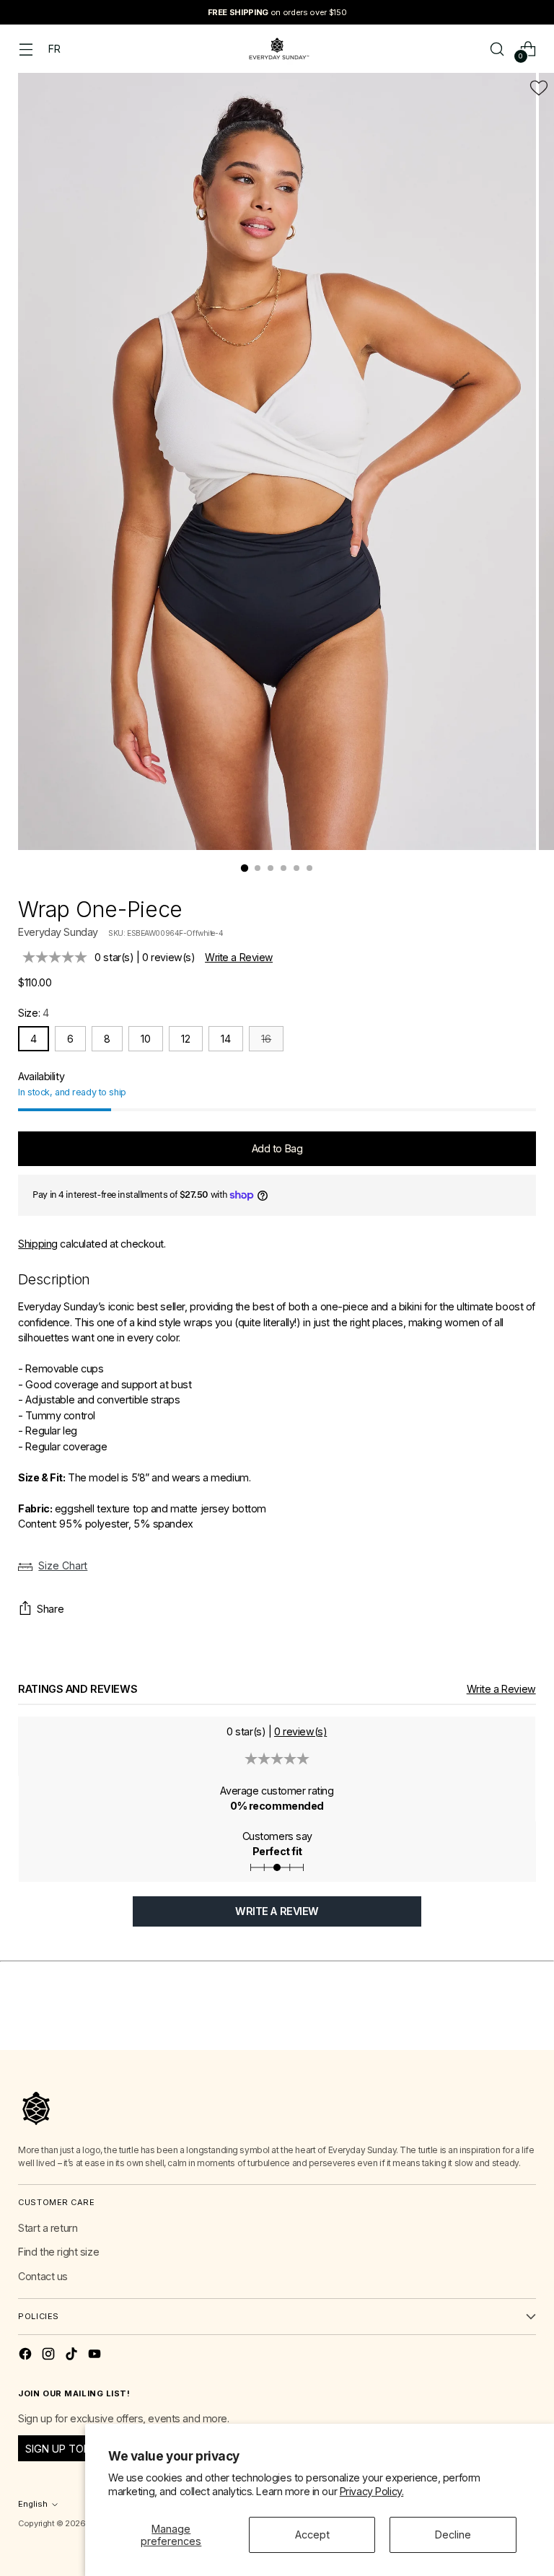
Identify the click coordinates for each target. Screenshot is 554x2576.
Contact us (43, 2276)
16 (266, 1039)
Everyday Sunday (58, 932)
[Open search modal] (497, 49)
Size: (33, 1013)
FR (54, 49)
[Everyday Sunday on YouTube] (96, 2356)
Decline (453, 2535)
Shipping (38, 1244)
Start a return (48, 2228)
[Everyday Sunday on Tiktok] (73, 2356)
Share (50, 1609)
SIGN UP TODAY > (69, 2449)
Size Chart (63, 1565)
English (33, 2504)
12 (186, 1039)
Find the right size (58, 2252)
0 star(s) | (145, 957)
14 (226, 1039)
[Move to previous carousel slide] (491, 2023)
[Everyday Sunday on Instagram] (50, 2356)
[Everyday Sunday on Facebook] (27, 2356)
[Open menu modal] (26, 49)
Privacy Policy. (372, 2491)
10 (146, 1039)
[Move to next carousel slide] (524, 2023)
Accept (312, 2535)
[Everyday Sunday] (277, 49)
